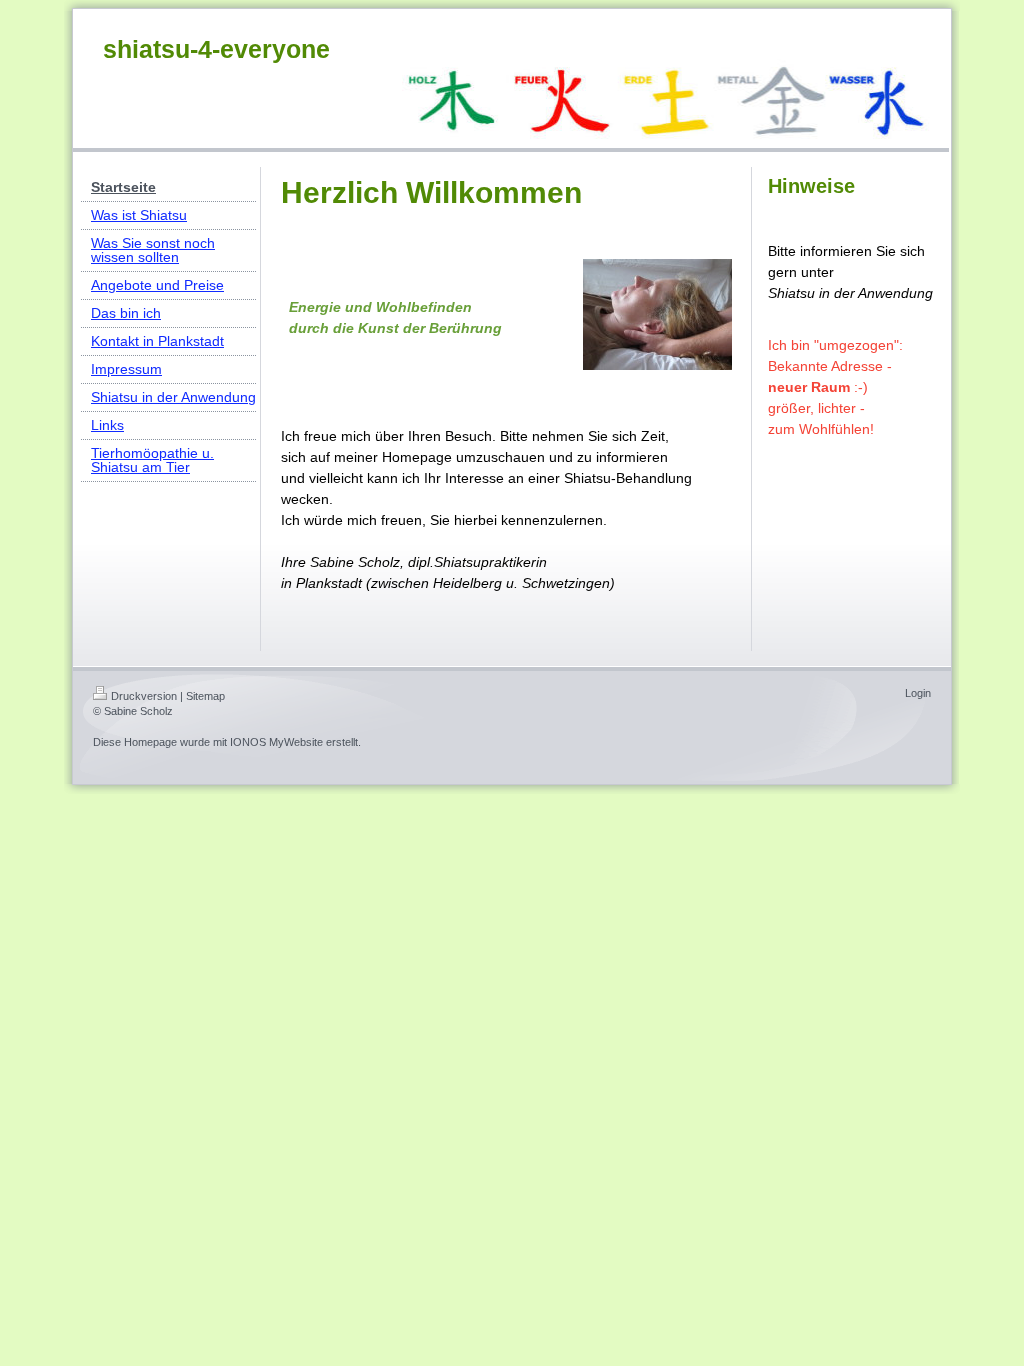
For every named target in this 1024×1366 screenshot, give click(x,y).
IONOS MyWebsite (276, 742)
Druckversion (144, 696)
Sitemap (205, 696)
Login (918, 693)
